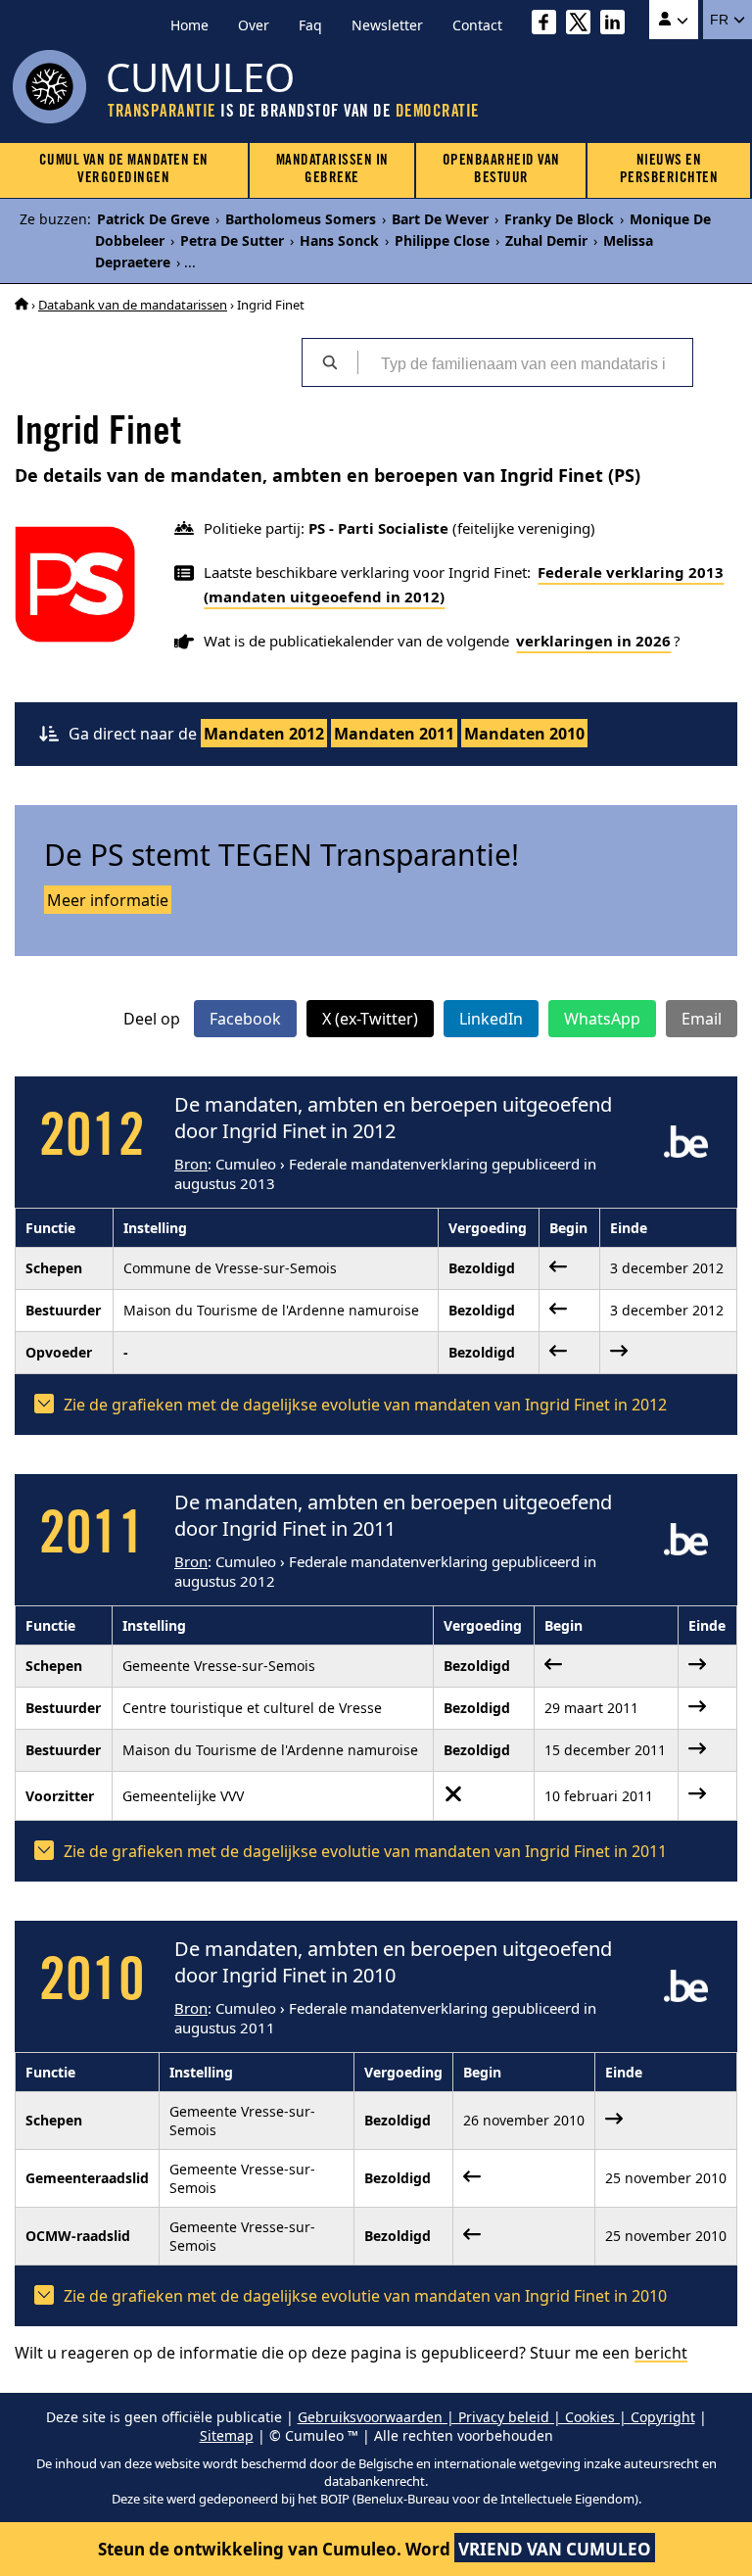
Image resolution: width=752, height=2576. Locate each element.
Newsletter (387, 25)
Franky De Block (559, 219)
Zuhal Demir (546, 240)
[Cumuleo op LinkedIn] (617, 25)
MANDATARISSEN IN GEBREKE (332, 170)
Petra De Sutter (232, 240)
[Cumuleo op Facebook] (549, 25)
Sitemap (227, 2435)
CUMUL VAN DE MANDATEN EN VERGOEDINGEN (124, 170)
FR (721, 20)
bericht (661, 2353)
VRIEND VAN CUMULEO (555, 2549)
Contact (477, 25)
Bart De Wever (440, 219)
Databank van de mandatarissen (133, 305)
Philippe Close (442, 240)
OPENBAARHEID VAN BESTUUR (501, 170)
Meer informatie (108, 900)
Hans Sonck (339, 240)
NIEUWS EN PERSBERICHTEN (669, 170)
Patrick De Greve (153, 219)
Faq (310, 25)
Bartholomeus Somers (301, 219)
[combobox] (525, 362)
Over (254, 25)
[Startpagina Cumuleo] (22, 305)
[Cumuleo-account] (674, 20)
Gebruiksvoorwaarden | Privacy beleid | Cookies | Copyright (496, 2417)
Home (189, 25)
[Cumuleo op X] (583, 25)
